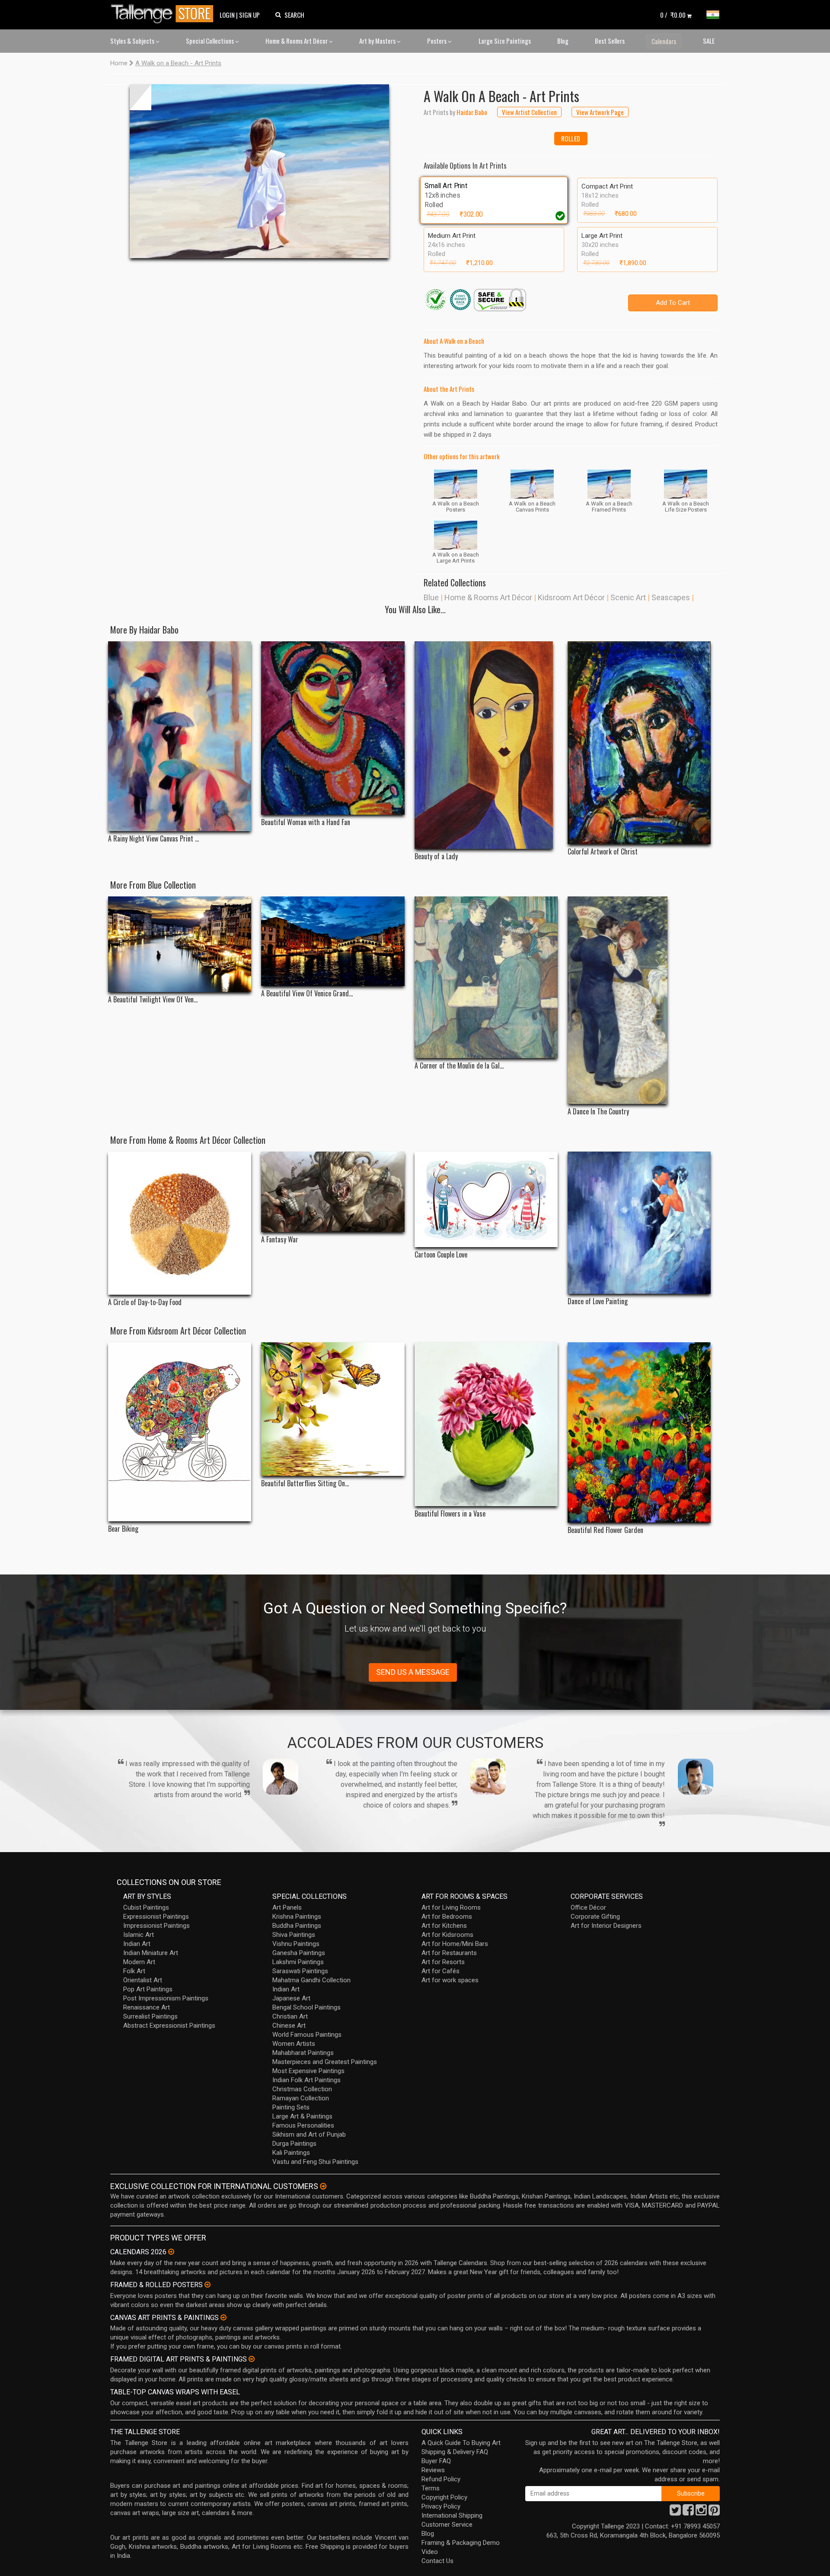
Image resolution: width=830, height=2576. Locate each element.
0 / (673, 15)
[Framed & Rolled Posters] (207, 2285)
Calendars (664, 41)
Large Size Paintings (505, 41)
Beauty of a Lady (436, 856)
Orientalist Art (143, 1980)
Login (227, 15)
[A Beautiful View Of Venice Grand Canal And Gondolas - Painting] (333, 941)
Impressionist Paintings (156, 1926)
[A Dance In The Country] (639, 1000)
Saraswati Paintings (300, 1971)
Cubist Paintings (146, 1907)
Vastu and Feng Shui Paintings (315, 2162)
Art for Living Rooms (451, 1907)
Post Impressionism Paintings (166, 1998)
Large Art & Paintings (302, 2116)
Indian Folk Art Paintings (306, 2080)
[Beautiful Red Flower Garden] (639, 1432)
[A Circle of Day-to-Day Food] (180, 1223)
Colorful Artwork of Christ (603, 852)
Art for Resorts (443, 1962)
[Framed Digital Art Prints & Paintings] (252, 2359)
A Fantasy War (280, 1240)
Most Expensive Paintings (308, 2071)
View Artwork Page (600, 112)
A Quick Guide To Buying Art (461, 2443)
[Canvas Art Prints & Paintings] (223, 2317)
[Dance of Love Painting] (639, 1223)
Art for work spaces (450, 1980)
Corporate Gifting (595, 1917)
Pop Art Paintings (148, 1989)
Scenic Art (628, 597)
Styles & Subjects (133, 41)
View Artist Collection (529, 112)
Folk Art (134, 1971)
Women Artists (294, 2044)
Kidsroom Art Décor (571, 597)
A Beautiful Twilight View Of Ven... (153, 1000)
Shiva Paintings (294, 1935)
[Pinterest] (714, 2512)
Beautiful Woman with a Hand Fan (306, 822)
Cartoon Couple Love (441, 1255)
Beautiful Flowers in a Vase (450, 1514)
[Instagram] (701, 2512)
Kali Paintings (291, 2153)
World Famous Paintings (307, 2035)
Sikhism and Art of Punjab (309, 2134)
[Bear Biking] (180, 1432)
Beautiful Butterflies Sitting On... (305, 1483)
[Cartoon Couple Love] (486, 1199)
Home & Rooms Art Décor (297, 41)
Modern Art (139, 1962)
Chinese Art (289, 2026)
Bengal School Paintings (306, 2007)
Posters (437, 41)
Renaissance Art (147, 2007)
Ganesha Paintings (299, 1953)
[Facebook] (688, 2512)
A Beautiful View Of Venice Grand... (307, 994)
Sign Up (249, 15)
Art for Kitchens (444, 1926)
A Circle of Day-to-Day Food (145, 1302)
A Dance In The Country (598, 1112)
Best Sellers (610, 41)
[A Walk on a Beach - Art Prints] (259, 171)
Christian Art (290, 2016)
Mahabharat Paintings (303, 2053)
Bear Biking (123, 1529)
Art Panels (287, 1907)
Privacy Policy (441, 2506)
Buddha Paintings (297, 1926)
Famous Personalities (303, 2125)
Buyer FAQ (436, 2461)
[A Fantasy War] (333, 1192)
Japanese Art (291, 1998)
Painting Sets (291, 2107)
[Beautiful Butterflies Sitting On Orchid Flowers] (333, 1409)
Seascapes (671, 597)
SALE (709, 41)
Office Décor (588, 1907)
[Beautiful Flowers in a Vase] (486, 1424)
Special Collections (211, 41)
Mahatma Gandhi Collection (311, 1980)
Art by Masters (378, 41)
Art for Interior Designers (606, 1926)
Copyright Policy (444, 2497)
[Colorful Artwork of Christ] (639, 743)
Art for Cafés (441, 1971)
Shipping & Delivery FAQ (455, 2452)
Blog (563, 41)
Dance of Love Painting (598, 1301)
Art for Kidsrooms (447, 1935)
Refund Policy (441, 2479)
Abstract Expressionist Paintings (169, 2026)
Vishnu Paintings (296, 1944)
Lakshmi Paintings (298, 1962)
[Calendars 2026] (171, 2252)
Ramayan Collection (301, 2098)
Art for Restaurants (449, 1953)
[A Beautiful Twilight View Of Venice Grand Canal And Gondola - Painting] (180, 944)
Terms (431, 2488)
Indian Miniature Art (151, 1953)
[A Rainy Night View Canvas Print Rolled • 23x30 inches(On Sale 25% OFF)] (180, 736)
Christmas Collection (302, 2089)
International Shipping (452, 2515)
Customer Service (447, 2525)
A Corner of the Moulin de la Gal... (459, 1066)
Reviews (433, 2470)
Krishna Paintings (297, 1917)
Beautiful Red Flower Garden (605, 1530)
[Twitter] (675, 2512)
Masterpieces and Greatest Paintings (325, 2062)
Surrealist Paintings (150, 2016)
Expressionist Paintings (156, 1917)
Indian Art (137, 1944)
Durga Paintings (294, 2144)
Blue (431, 597)
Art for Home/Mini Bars (455, 1944)
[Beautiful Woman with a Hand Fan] (333, 728)
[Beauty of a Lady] (486, 745)
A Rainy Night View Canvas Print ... (153, 839)
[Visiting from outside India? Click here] (323, 2186)
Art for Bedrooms (447, 1917)
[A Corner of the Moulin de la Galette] (486, 977)
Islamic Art (139, 1935)
